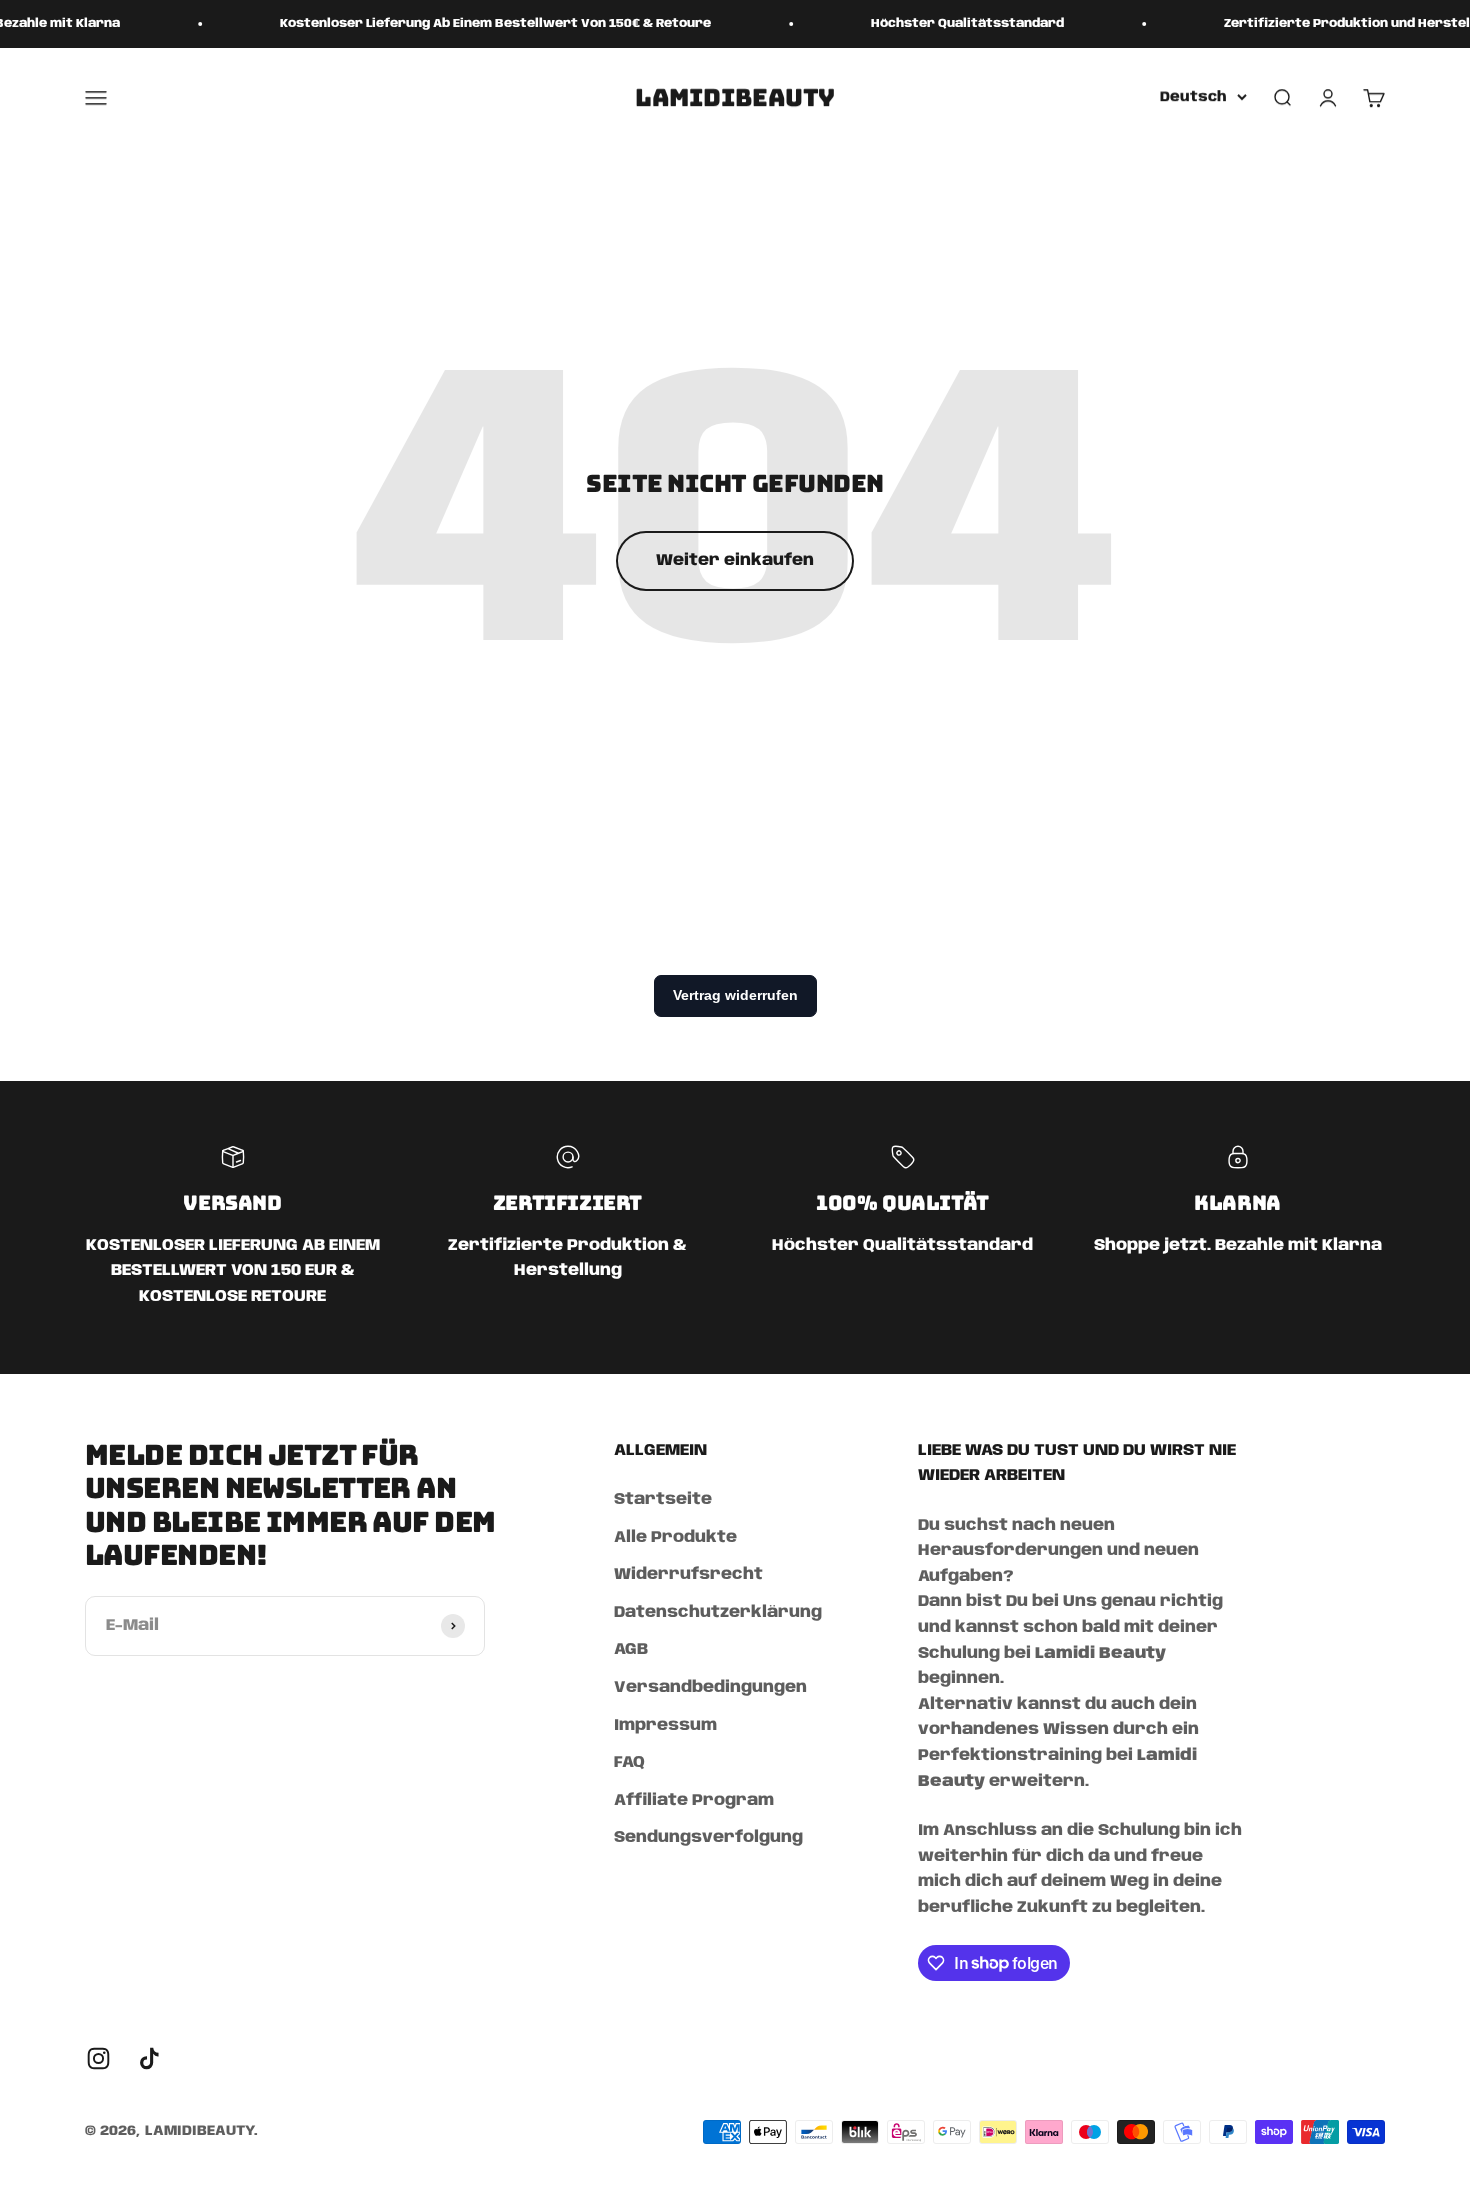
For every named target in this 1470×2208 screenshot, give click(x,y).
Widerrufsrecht (688, 1574)
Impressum (665, 1725)
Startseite (663, 1499)
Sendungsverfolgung (708, 1837)
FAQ (629, 1762)
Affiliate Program (694, 1800)
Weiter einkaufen (735, 560)
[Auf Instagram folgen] (98, 2058)
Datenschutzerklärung (718, 1612)
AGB (631, 1649)
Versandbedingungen (710, 1687)
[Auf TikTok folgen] (149, 2058)
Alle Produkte (675, 1537)
